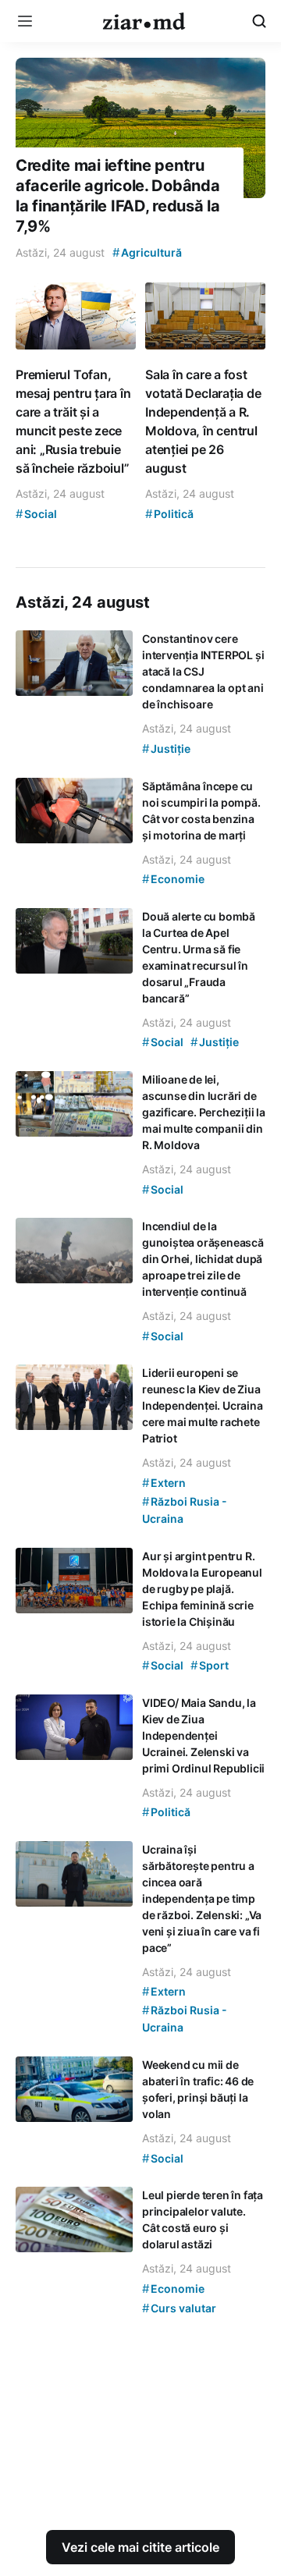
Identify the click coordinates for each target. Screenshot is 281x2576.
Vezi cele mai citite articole (140, 2547)
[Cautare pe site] (259, 21)
